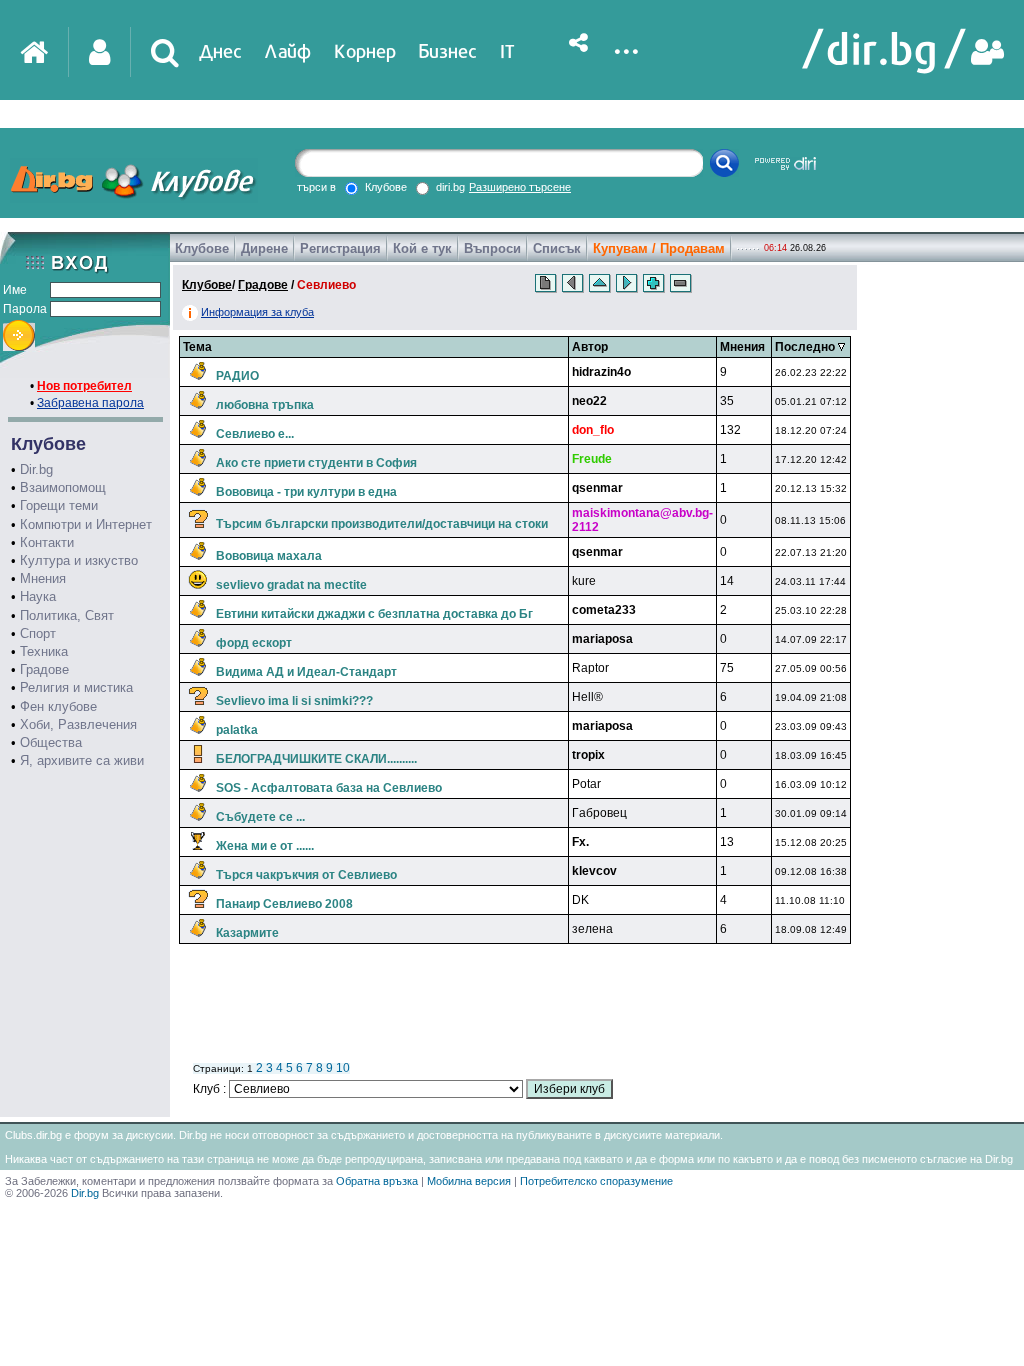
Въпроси (492, 248)
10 (343, 1068)
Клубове (202, 248)
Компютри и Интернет (86, 524)
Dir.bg (36, 469)
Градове (44, 669)
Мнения (43, 578)
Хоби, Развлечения (78, 724)
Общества (51, 742)
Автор (590, 347)
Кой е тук (422, 248)
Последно (806, 347)
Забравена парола (90, 403)
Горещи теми (59, 505)
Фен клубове (58, 706)
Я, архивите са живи (82, 760)
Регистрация (340, 248)
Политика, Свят (67, 615)
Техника (44, 651)
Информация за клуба (257, 312)
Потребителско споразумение (596, 1181)
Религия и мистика (76, 687)
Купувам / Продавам (659, 248)
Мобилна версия (469, 1181)
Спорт (38, 633)
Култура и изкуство (79, 560)
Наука (38, 596)
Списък (557, 248)
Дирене (264, 248)
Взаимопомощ (63, 487)
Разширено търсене (520, 187)
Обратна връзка (377, 1181)
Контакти (47, 542)
